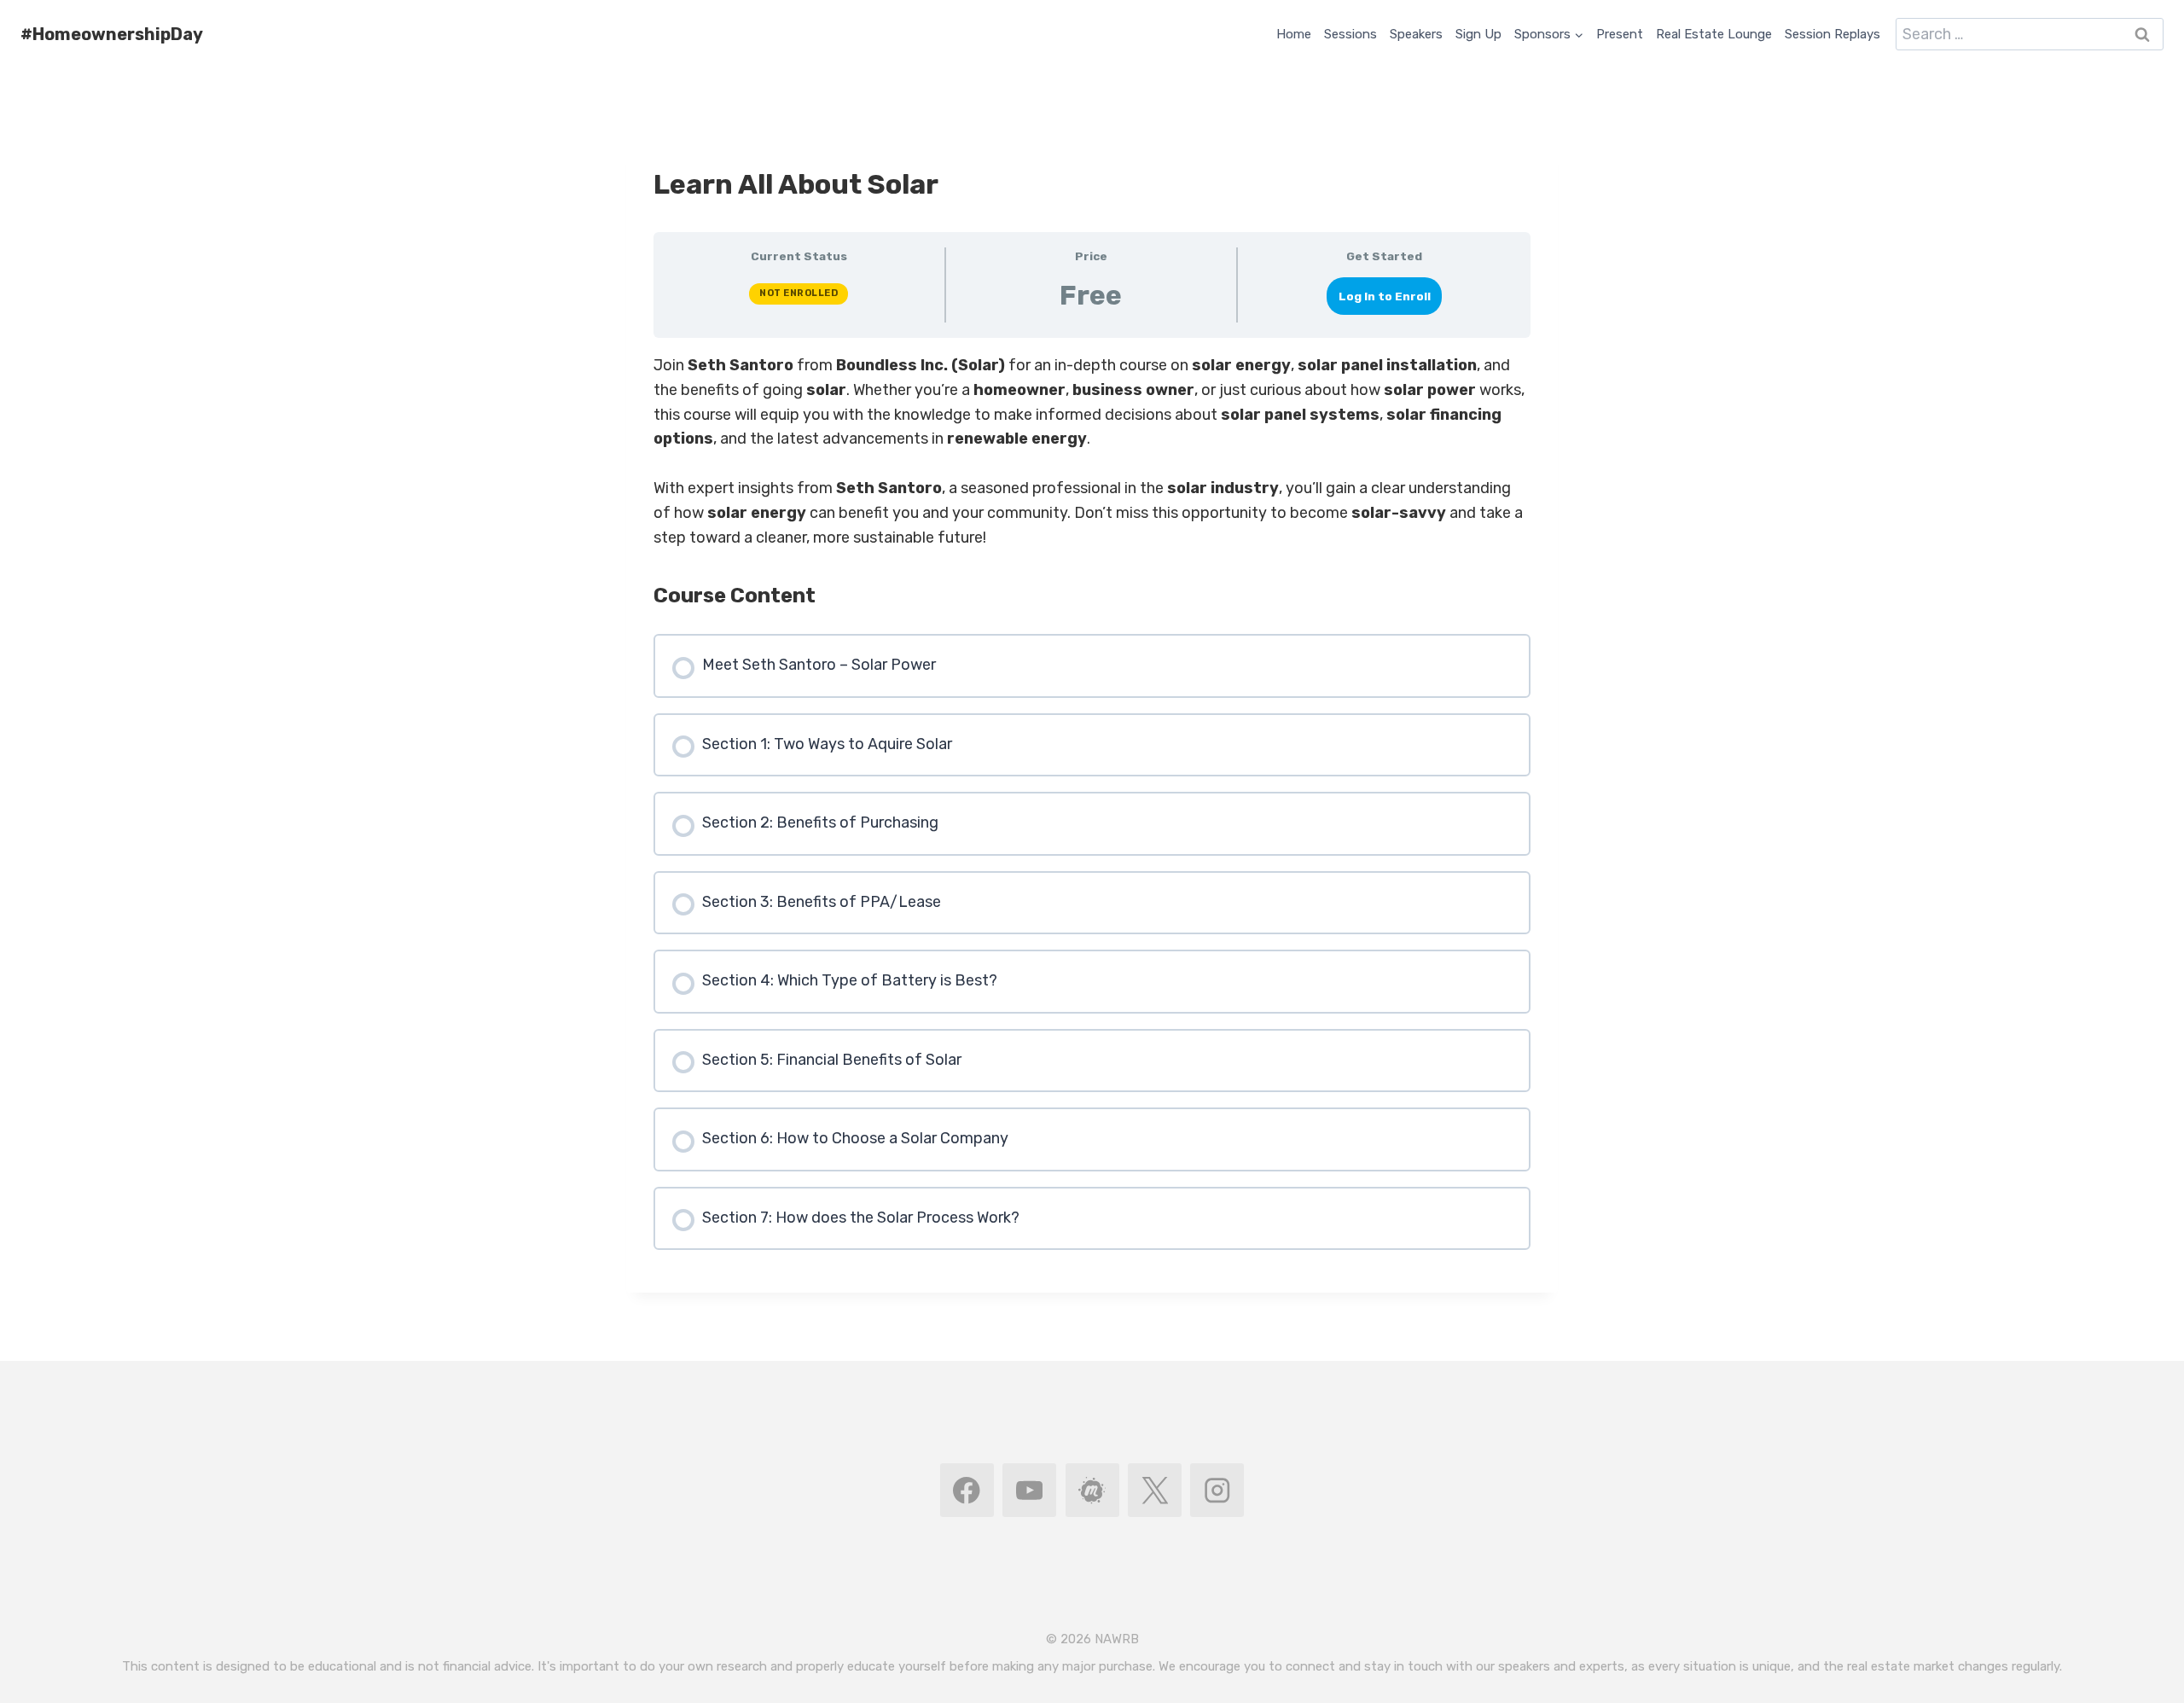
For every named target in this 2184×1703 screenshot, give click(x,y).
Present (1620, 34)
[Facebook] (967, 1490)
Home (1294, 34)
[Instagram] (1217, 1490)
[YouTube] (1029, 1490)
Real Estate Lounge (1714, 34)
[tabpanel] (1092, 451)
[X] (1155, 1490)
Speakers (1416, 34)
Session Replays (1833, 34)
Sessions (1350, 34)
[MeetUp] (1092, 1490)
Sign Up (1478, 34)
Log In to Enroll (1385, 296)
